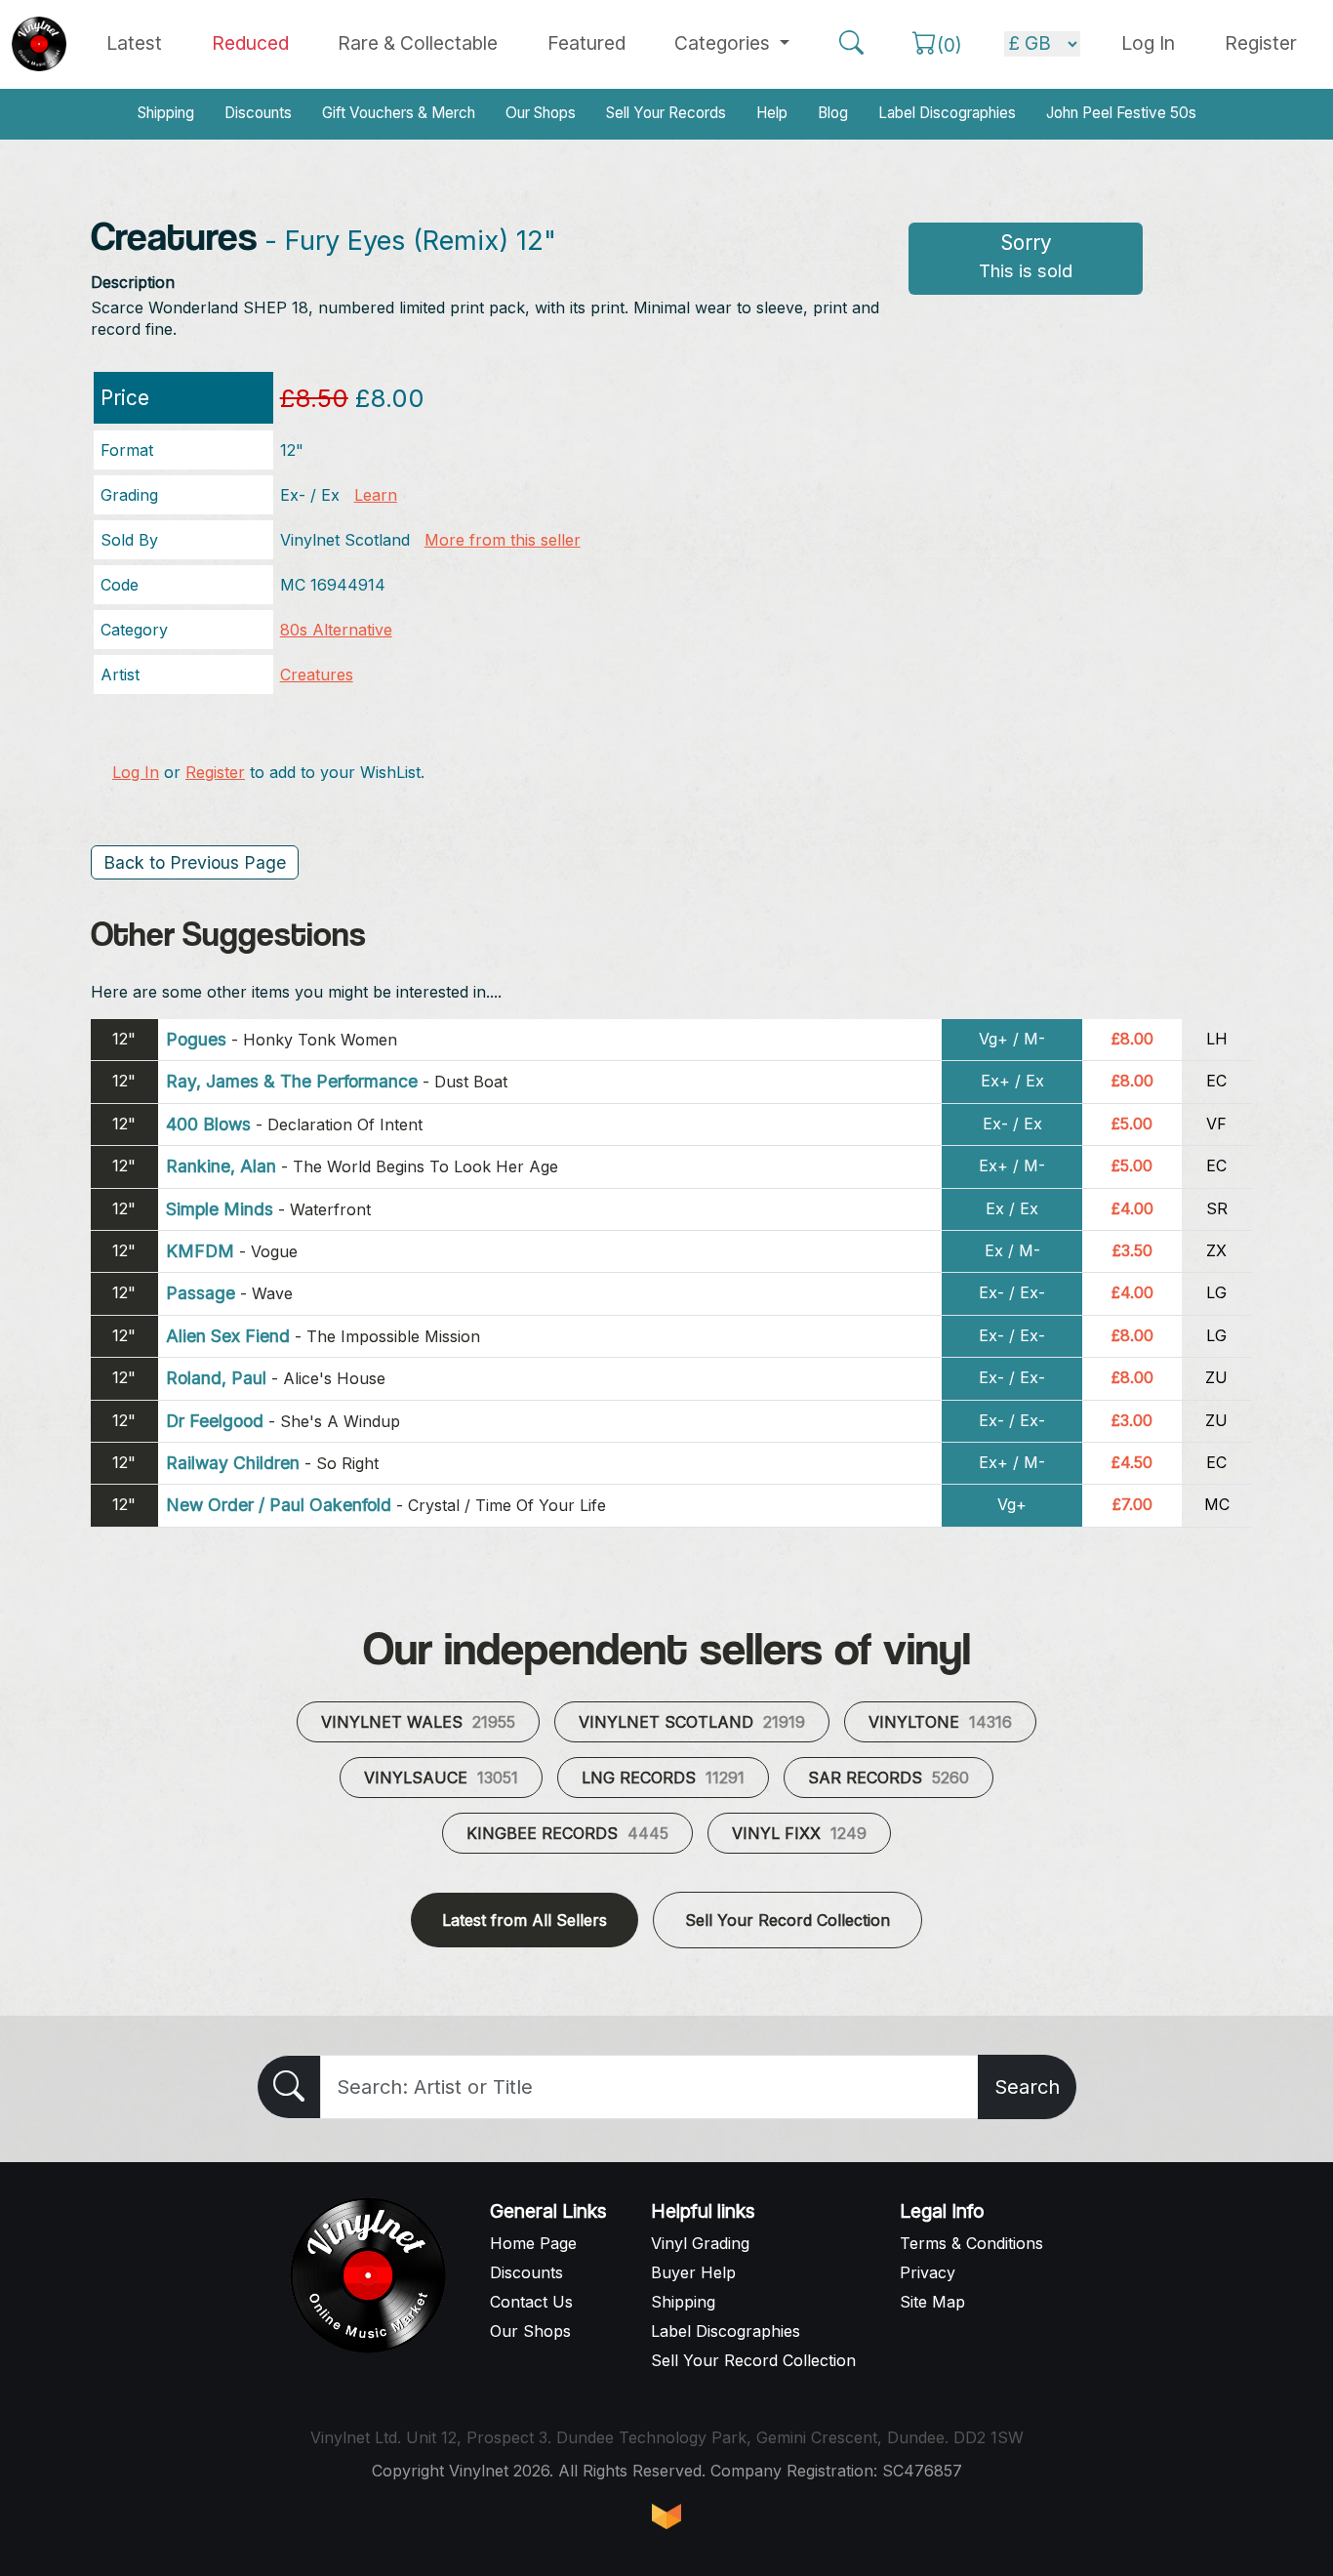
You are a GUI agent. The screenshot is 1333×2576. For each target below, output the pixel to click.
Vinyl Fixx (799, 1833)
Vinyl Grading (700, 2243)
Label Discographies (947, 113)
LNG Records (663, 1778)
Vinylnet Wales (418, 1722)
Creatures (317, 675)
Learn (376, 495)
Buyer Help (693, 2272)
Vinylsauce (441, 1778)
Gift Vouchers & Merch (399, 113)
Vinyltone (940, 1722)
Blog (833, 113)
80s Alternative (336, 630)
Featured (586, 43)
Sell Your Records (666, 113)
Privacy (928, 2272)
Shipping (166, 113)
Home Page (533, 2243)
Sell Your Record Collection (788, 1920)
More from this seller (503, 540)
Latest (134, 43)
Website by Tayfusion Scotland (666, 2516)
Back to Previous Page (195, 862)
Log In (136, 772)
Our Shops (541, 113)
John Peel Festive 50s (1121, 113)
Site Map (932, 2302)
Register (1261, 43)
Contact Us (531, 2302)
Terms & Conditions (971, 2243)
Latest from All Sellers (525, 1920)
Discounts (258, 113)
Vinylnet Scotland (692, 1722)
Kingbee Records (567, 1833)
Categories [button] (725, 43)
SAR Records (889, 1778)
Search (1027, 2087)
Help (772, 113)
